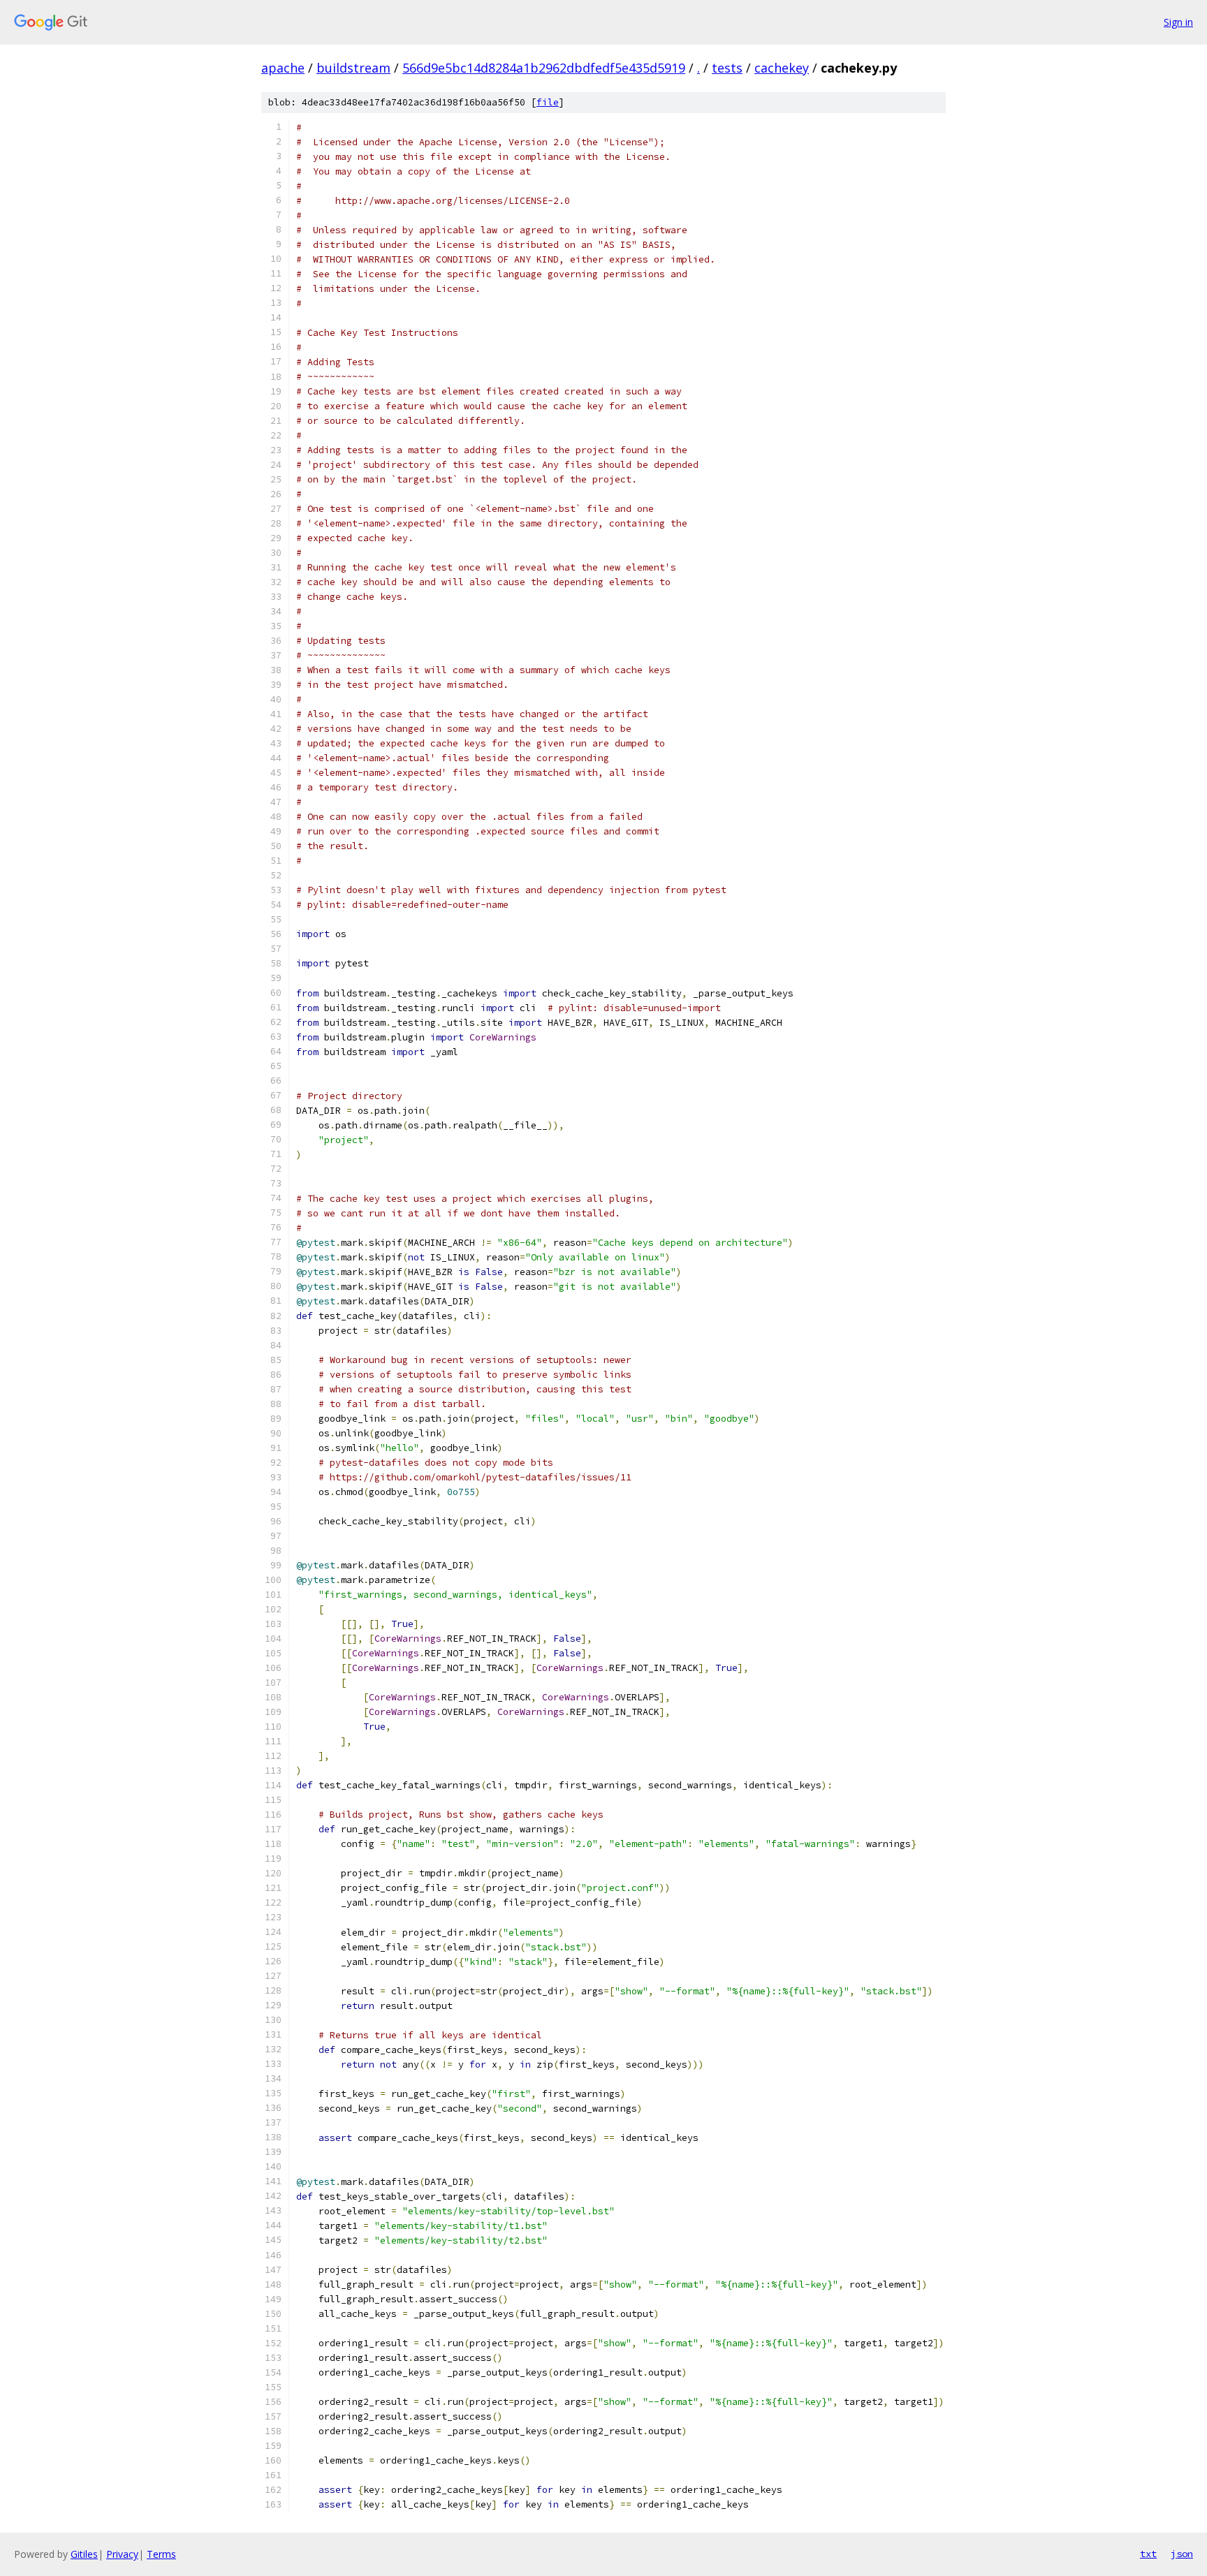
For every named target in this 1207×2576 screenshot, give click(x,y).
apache (283, 68)
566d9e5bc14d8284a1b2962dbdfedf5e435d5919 (544, 68)
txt (1148, 2554)
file (548, 102)
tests (727, 68)
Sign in (1178, 22)
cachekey (782, 68)
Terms (161, 2554)
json (1182, 2554)
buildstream (353, 68)
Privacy (122, 2554)
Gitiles (84, 2554)
